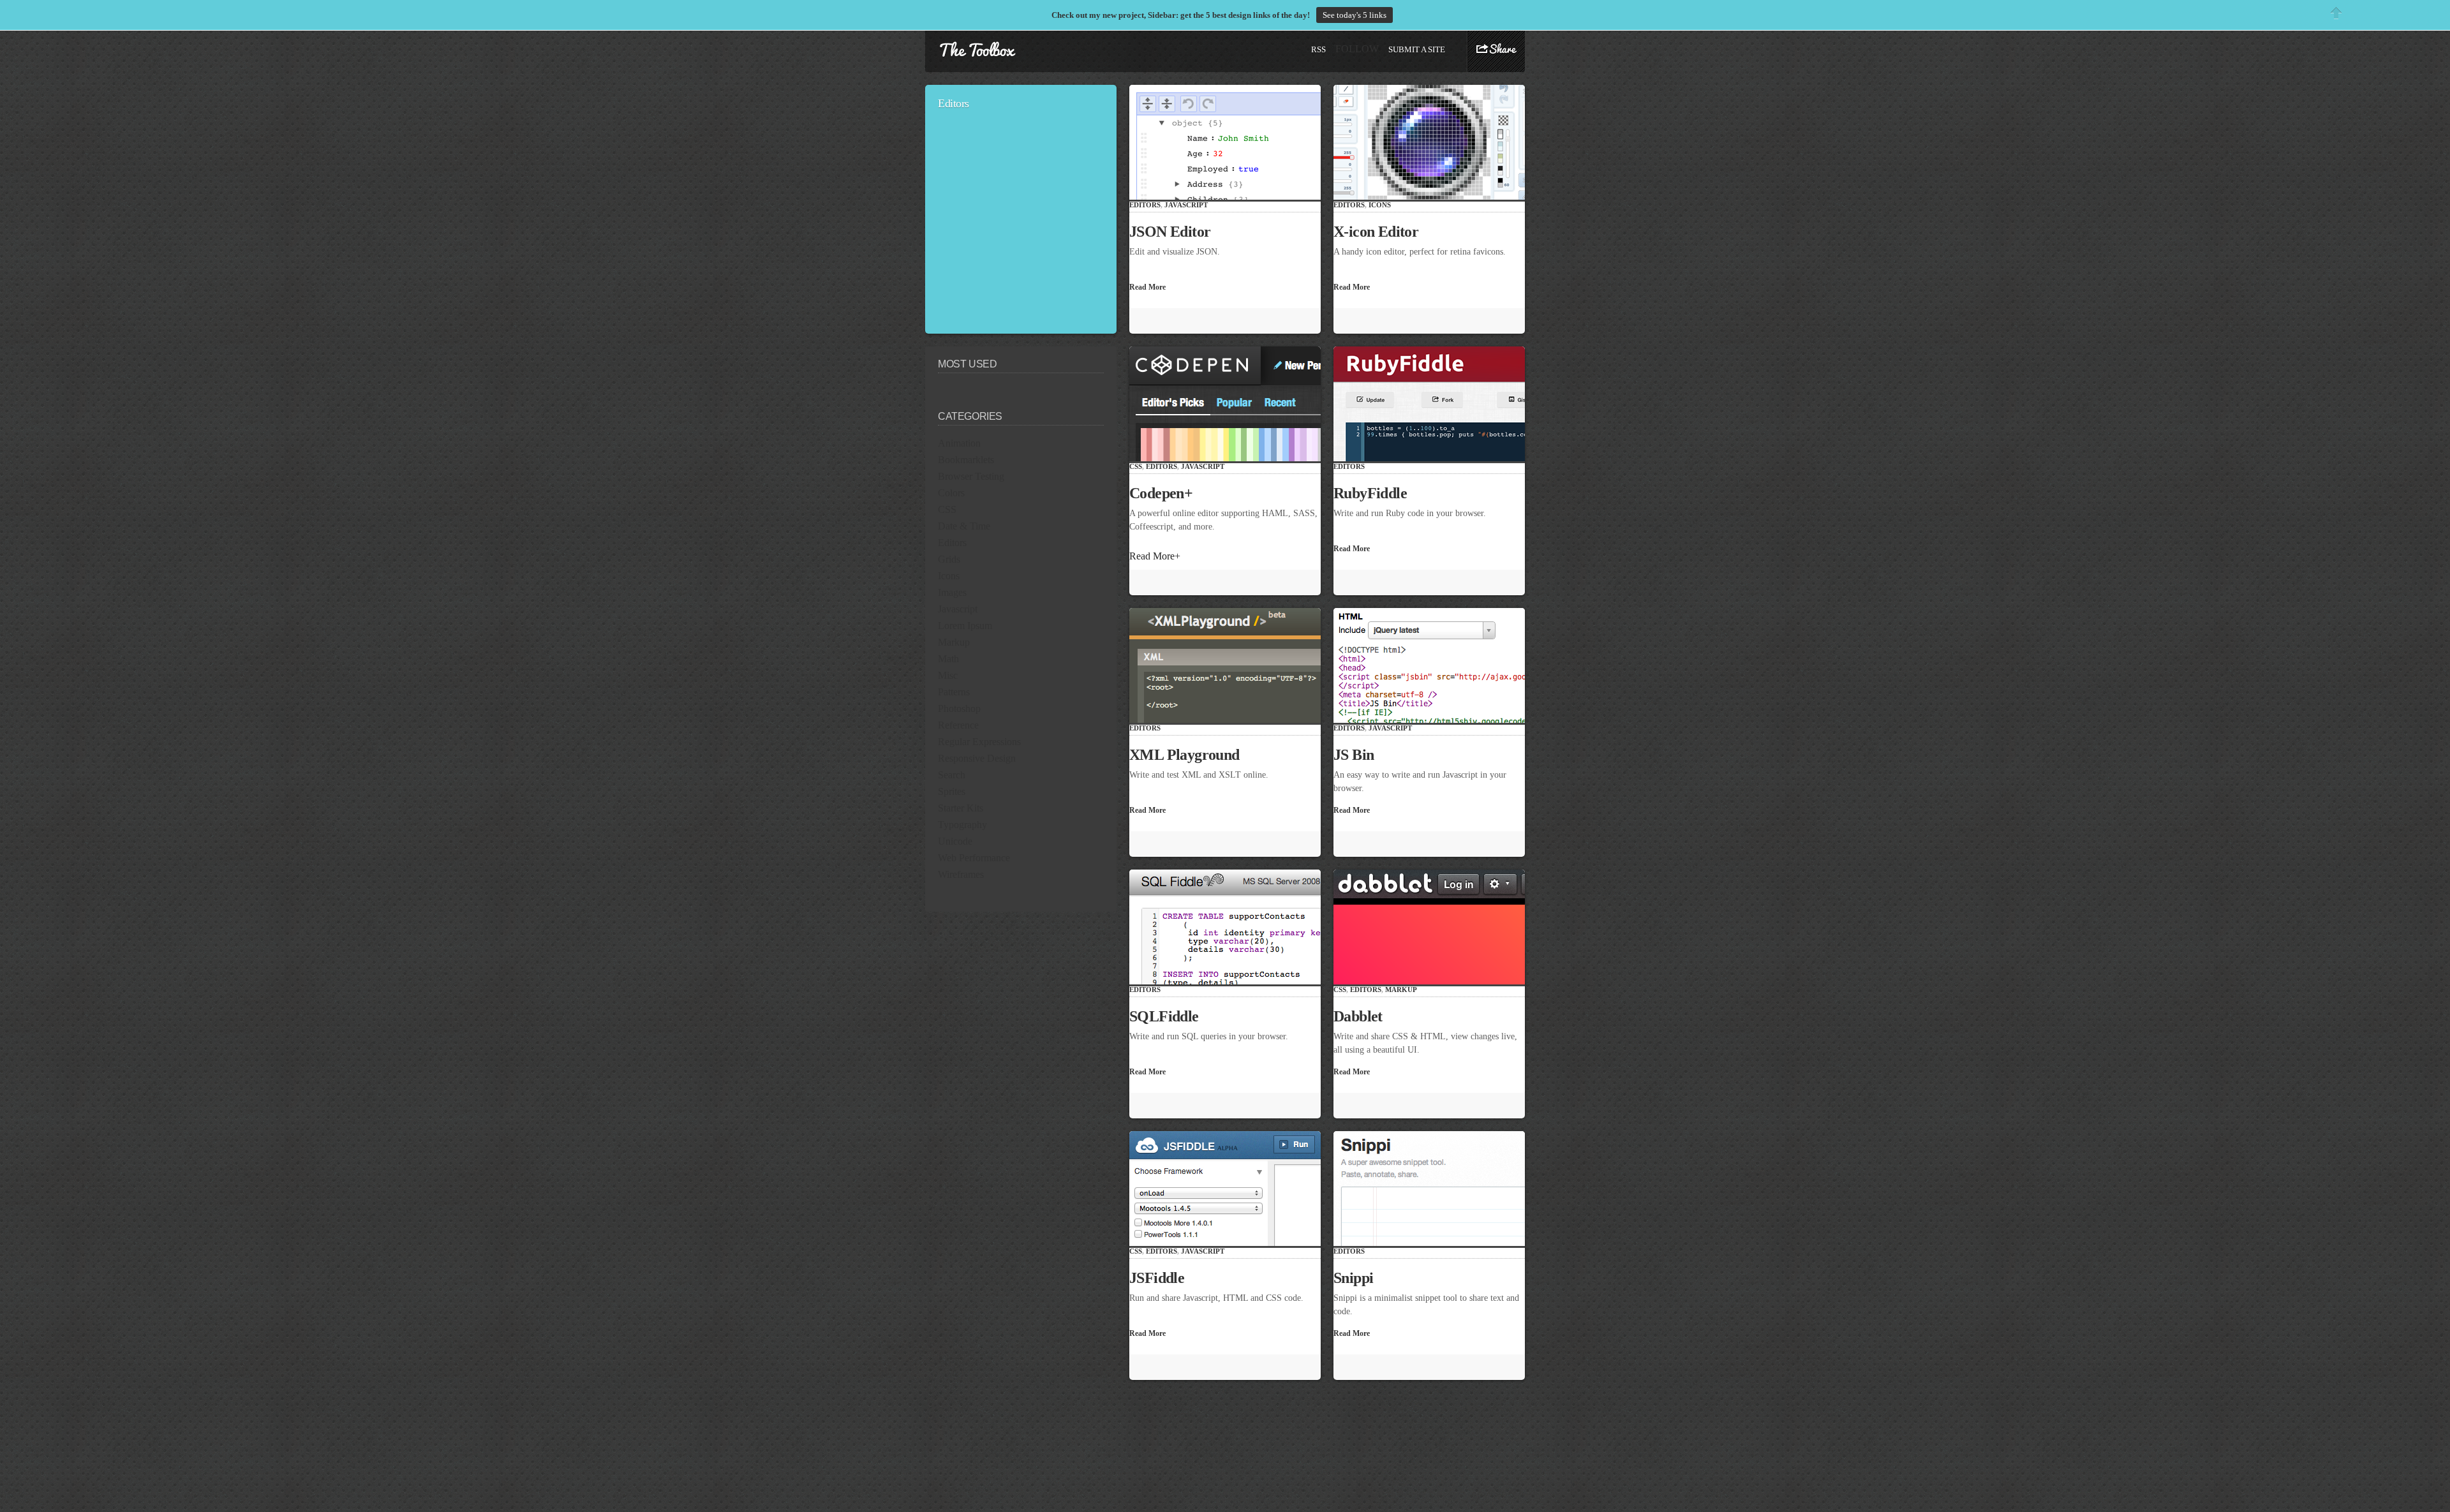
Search (952, 775)
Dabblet (1363, 1016)
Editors (952, 543)
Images (952, 592)
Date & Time (964, 526)
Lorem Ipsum (965, 626)
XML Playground (1190, 755)
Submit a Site (1417, 49)
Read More (1152, 287)
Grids (949, 559)
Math (948, 659)
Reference (958, 725)
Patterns (954, 692)
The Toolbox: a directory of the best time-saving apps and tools (977, 50)
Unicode (955, 841)
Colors (951, 493)
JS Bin (1359, 755)
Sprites (952, 791)
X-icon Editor (1382, 232)
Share (1496, 50)
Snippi (1359, 1278)
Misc (948, 675)
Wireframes (961, 874)
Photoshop (959, 708)
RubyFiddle (1376, 493)
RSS (1318, 49)
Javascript (958, 609)
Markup (954, 642)
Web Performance (974, 858)
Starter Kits (961, 808)
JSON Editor (1176, 232)
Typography (962, 825)
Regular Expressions (979, 742)
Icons (949, 576)
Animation (959, 443)
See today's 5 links (1355, 15)
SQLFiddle (1169, 1016)
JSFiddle (1162, 1278)
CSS (947, 509)
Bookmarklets (966, 460)
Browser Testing (971, 476)
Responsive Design (977, 758)
